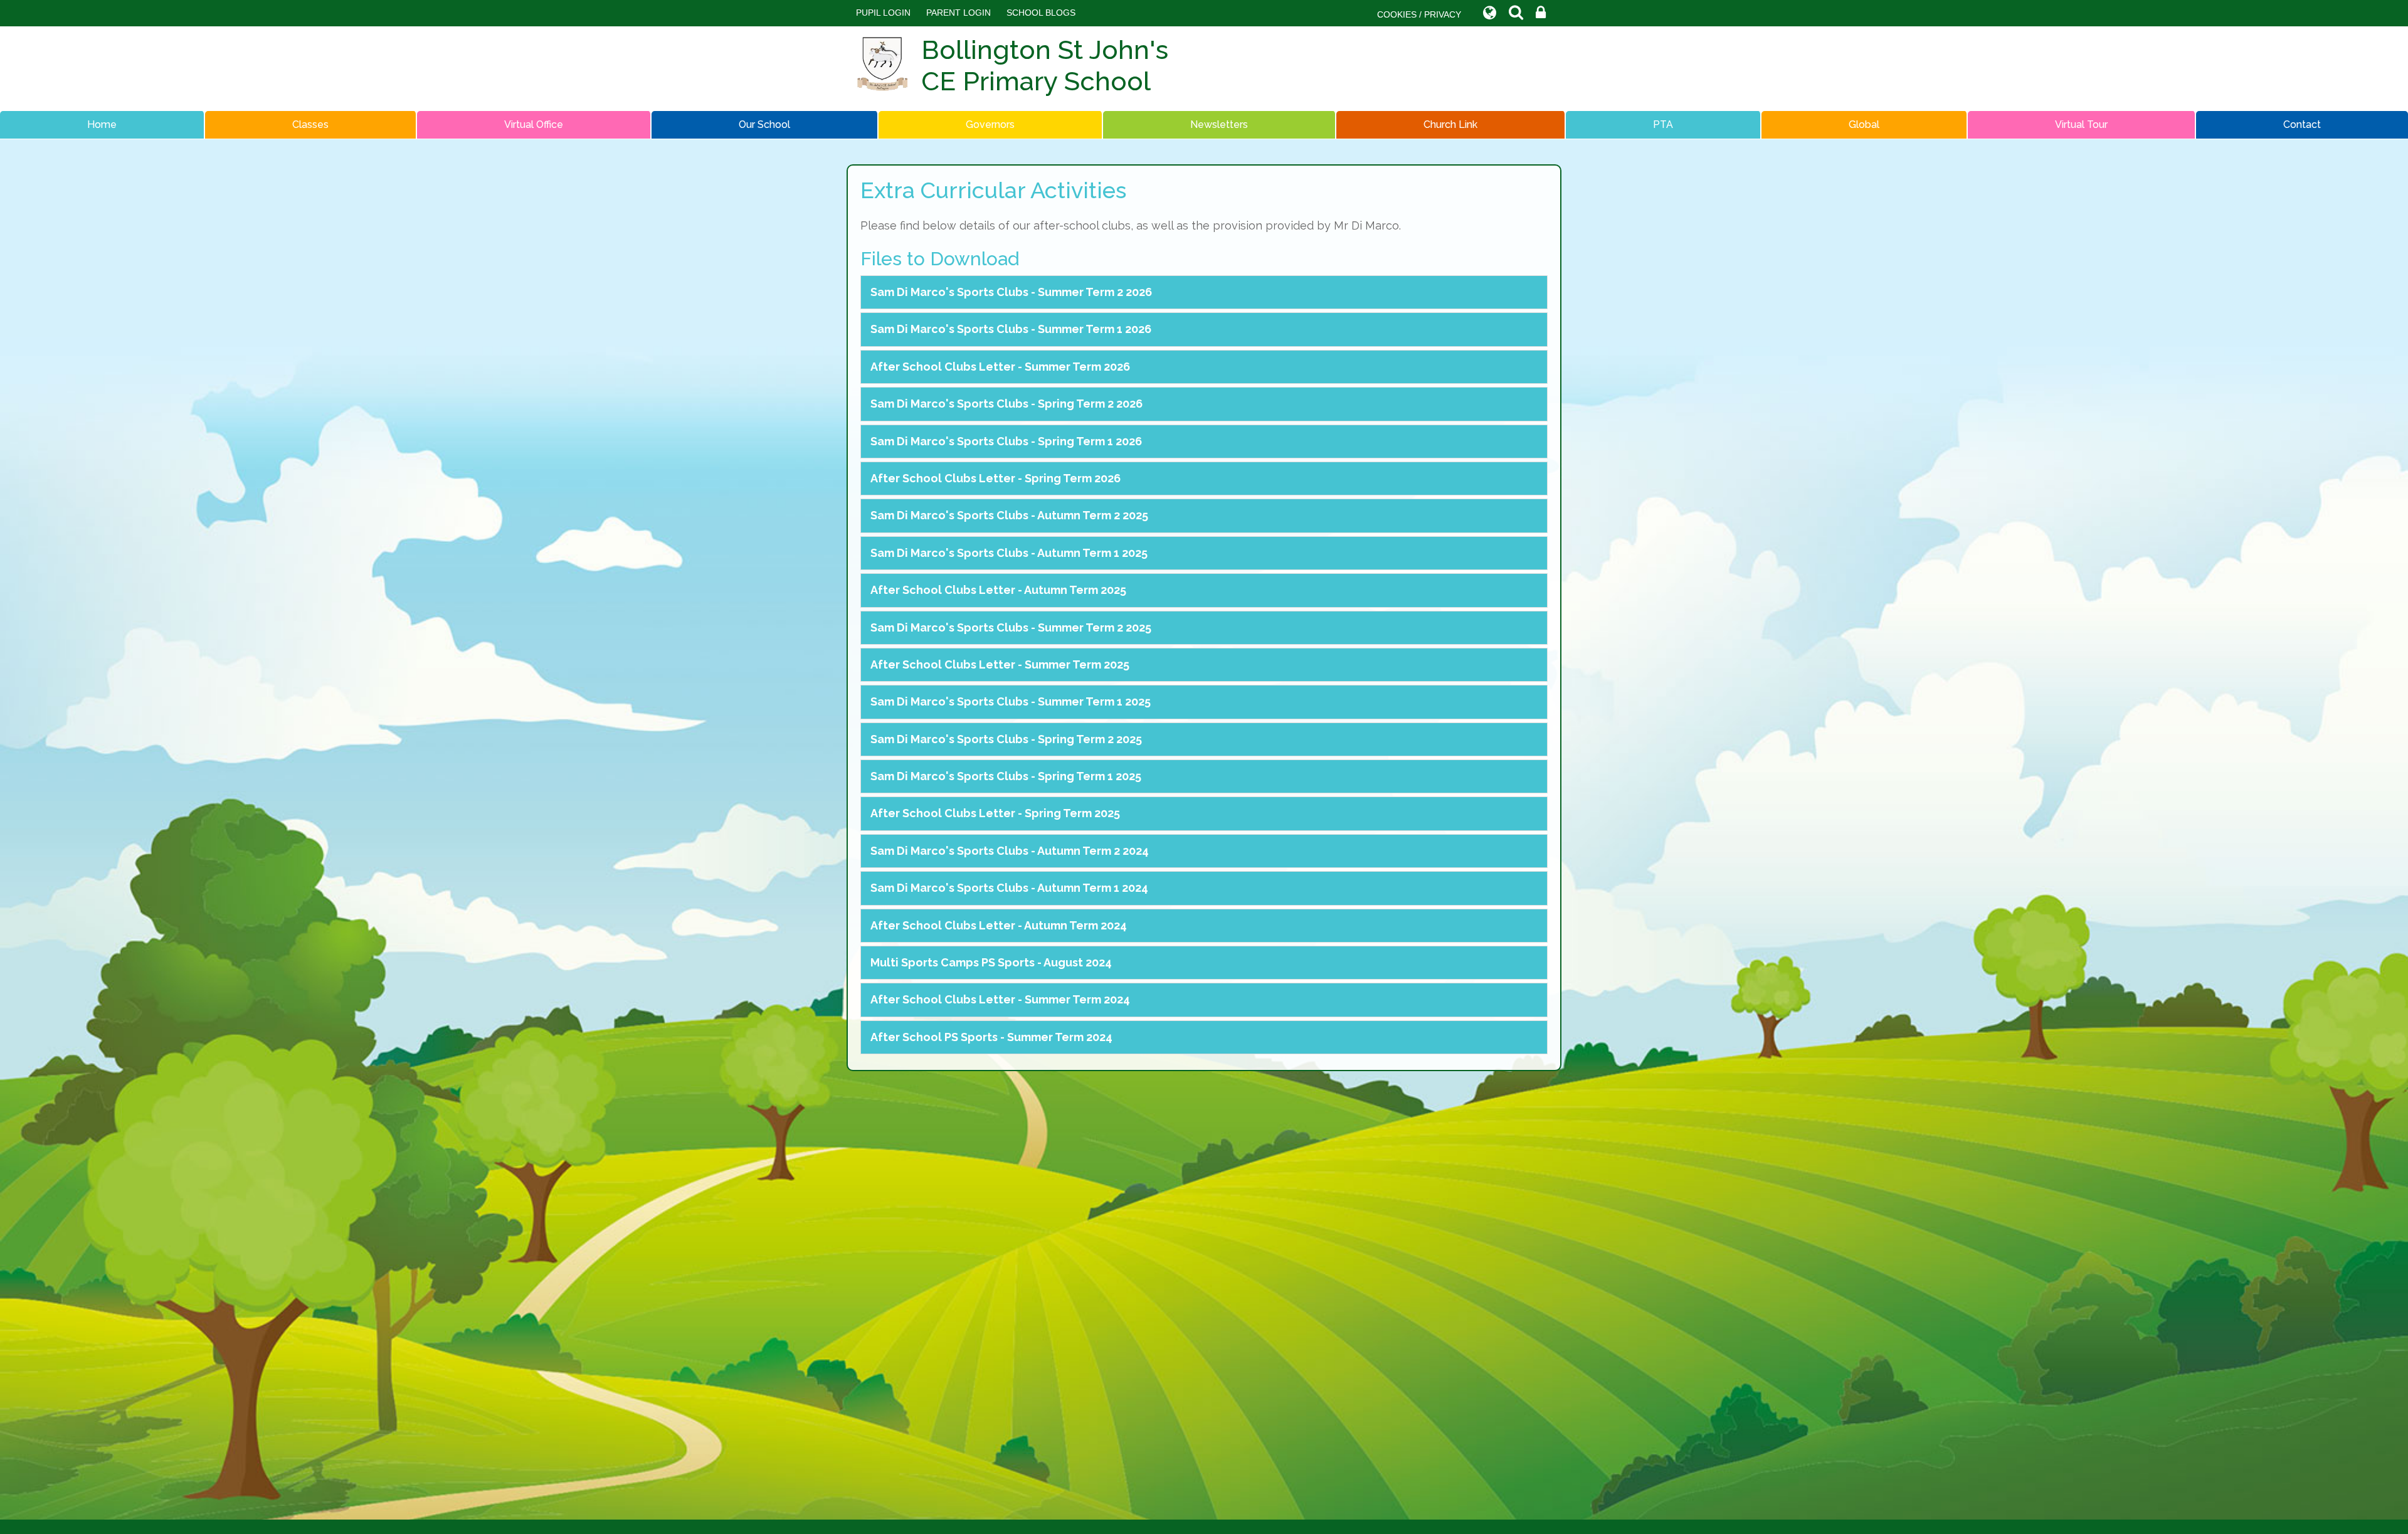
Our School (764, 124)
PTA (1663, 124)
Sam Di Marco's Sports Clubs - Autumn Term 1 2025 (1009, 553)
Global (1864, 124)
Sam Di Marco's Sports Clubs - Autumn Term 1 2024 (1009, 888)
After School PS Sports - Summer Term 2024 (991, 1037)
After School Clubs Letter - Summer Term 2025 (1000, 664)
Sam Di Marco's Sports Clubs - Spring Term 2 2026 (1006, 404)
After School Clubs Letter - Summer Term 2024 (1000, 999)
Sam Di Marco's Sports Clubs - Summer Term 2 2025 (1011, 627)
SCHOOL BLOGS (1041, 13)
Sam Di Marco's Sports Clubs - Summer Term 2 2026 (1011, 292)
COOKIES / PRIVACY (1419, 14)
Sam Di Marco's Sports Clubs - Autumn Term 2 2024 (1010, 851)
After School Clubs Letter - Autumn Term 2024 (999, 925)
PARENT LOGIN (958, 13)
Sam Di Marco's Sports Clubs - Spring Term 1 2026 (1006, 441)
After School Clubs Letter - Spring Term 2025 (995, 813)
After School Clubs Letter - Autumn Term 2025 (998, 590)
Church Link (1450, 124)
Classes (310, 124)
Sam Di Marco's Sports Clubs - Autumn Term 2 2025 (1009, 515)
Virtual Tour (2081, 124)
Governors (990, 124)
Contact (2302, 124)
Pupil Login (883, 13)
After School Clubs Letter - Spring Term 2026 (995, 478)
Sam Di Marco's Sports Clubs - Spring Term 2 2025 (1006, 739)
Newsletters (1219, 124)
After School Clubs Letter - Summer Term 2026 (1000, 367)
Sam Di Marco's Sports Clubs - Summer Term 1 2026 (1011, 329)
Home (102, 124)
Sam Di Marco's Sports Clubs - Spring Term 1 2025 (1006, 776)
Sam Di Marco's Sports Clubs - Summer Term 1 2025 (1011, 701)
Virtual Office (534, 124)
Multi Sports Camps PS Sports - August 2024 (991, 962)
